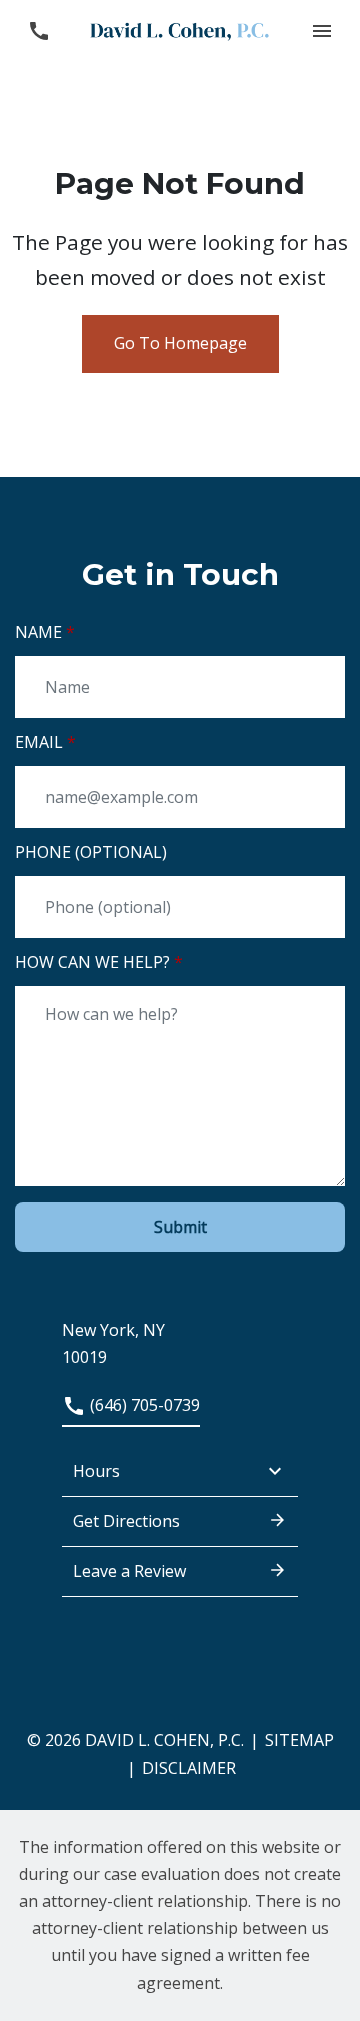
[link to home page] (180, 30)
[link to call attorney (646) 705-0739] (38, 30)
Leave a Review (129, 1571)
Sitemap (299, 1740)
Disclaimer (189, 1768)
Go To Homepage (180, 343)
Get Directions (126, 1521)
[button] (321, 30)
